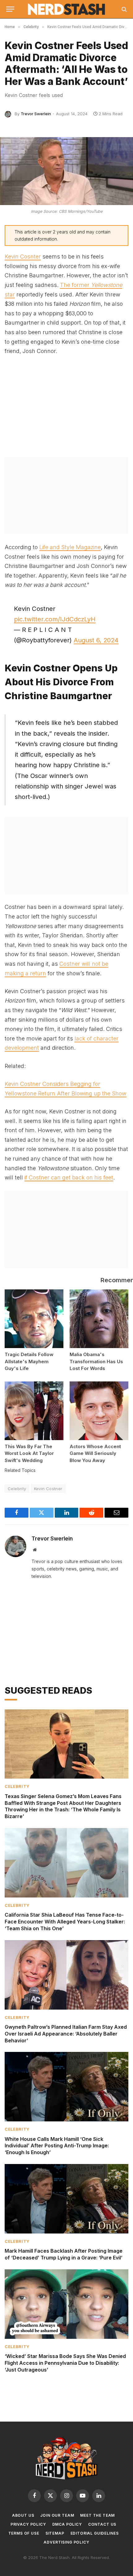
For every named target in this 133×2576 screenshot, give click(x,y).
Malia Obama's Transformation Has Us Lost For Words (96, 1361)
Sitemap (55, 2533)
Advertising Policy (66, 2542)
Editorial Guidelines (95, 2533)
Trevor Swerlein (36, 114)
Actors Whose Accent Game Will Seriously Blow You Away (95, 1453)
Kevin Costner (48, 1489)
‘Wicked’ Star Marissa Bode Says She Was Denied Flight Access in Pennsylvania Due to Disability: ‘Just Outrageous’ (65, 2363)
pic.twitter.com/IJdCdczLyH (55, 619)
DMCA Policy (67, 2524)
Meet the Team (97, 2515)
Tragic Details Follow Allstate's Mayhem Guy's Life (29, 1361)
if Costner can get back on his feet (69, 1177)
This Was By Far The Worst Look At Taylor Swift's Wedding (29, 1453)
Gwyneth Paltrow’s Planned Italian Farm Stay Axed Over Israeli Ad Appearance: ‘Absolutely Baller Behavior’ (66, 2034)
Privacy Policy (28, 2524)
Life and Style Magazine (70, 547)
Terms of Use (24, 2533)
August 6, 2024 (96, 640)
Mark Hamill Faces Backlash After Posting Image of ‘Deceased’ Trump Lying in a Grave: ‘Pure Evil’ (64, 2254)
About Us (23, 2515)
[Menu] (10, 9)
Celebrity (17, 1489)
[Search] (124, 9)
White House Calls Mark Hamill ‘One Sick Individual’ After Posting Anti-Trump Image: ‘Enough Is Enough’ (57, 2146)
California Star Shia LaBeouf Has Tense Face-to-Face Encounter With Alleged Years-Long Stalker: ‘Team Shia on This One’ (65, 1922)
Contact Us (102, 2524)
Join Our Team (57, 2515)
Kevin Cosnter (23, 256)
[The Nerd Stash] (67, 9)
